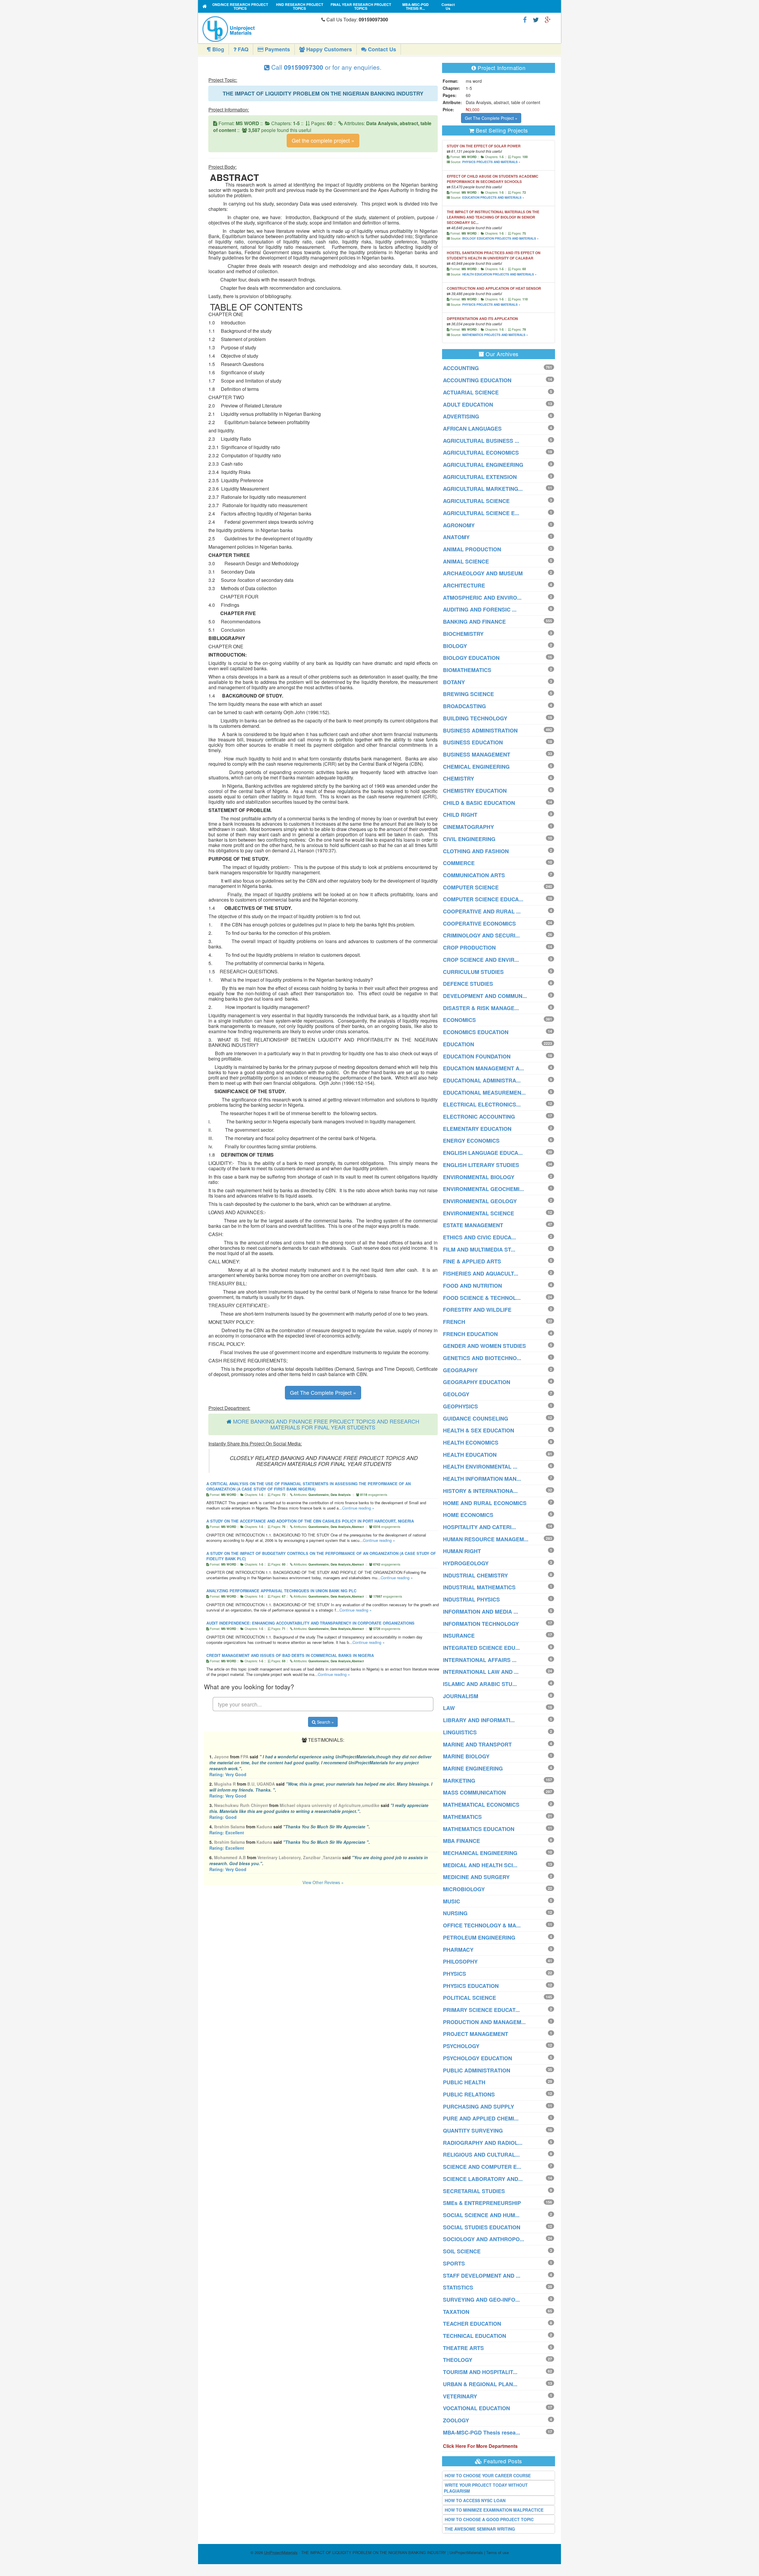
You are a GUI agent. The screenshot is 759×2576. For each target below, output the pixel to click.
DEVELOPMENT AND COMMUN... (485, 996)
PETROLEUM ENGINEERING (479, 1937)
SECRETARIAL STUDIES (474, 2191)
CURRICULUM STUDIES (473, 972)
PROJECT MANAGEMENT (476, 2034)
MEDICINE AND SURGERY (476, 1877)
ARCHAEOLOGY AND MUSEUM (483, 573)
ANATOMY (456, 537)
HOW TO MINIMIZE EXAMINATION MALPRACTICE (494, 2510)
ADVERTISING (461, 416)
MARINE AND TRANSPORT (477, 1744)
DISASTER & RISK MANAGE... (481, 1008)
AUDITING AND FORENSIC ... (480, 609)
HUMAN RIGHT (462, 1551)
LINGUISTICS (460, 1732)
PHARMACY (458, 1950)
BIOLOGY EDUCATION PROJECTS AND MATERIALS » (500, 238)
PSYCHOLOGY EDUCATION (477, 2058)
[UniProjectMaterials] (260, 29)
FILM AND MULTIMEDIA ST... (479, 1249)
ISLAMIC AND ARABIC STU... (480, 1684)
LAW (449, 1708)
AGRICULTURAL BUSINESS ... (481, 441)
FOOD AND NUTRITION (472, 1286)
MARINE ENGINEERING (473, 1768)
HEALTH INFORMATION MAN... (482, 1479)
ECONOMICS (459, 1020)
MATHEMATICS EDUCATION (479, 1829)
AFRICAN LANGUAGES (472, 429)
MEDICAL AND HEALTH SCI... (480, 1865)
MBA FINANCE (461, 1841)
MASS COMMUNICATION (474, 1792)
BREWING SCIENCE (468, 694)
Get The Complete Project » (323, 1392)
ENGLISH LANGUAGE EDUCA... (483, 1153)
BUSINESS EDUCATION (473, 742)
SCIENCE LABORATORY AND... (483, 2179)
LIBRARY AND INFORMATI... (479, 1720)
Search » (325, 1722)
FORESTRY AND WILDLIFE (477, 1310)
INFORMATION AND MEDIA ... (480, 1612)
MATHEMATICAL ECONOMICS (481, 1805)
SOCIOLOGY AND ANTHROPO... (484, 2239)
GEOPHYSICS (460, 1406)
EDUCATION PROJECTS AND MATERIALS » (493, 198)
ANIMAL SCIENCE (466, 561)
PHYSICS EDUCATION (471, 1986)
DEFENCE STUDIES (468, 984)
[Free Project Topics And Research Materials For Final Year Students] (205, 6)
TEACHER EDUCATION (472, 2324)
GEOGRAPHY (460, 1370)
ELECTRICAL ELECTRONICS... (482, 1104)
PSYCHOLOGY (461, 2046)
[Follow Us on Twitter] (536, 19)
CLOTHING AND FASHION (476, 851)
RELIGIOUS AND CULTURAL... (481, 2155)
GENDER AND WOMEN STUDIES (484, 1346)
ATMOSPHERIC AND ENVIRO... (482, 598)
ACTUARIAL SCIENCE (471, 392)
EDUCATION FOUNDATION (477, 1056)
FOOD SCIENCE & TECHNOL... (482, 1298)
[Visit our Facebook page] (525, 19)
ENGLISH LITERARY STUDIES (481, 1165)
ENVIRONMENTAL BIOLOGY (479, 1177)
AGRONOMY (459, 525)
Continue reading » (358, 1508)
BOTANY (454, 682)
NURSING (455, 1913)
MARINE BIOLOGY (466, 1756)
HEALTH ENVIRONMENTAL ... (480, 1467)
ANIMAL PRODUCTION (472, 549)
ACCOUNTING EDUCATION (477, 380)
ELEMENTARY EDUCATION (477, 1129)
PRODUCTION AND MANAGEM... (484, 2022)
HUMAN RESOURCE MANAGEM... (486, 1539)
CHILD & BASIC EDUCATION (479, 803)
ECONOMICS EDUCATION (476, 1032)
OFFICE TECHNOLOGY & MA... (482, 1925)
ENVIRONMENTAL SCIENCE (479, 1213)
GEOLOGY (456, 1394)
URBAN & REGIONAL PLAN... (480, 2384)
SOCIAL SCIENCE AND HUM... (481, 2215)
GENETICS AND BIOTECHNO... (482, 1358)
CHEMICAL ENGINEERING (476, 767)
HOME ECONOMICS (468, 1515)
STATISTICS (458, 2287)
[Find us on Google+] (548, 19)
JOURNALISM (461, 1696)
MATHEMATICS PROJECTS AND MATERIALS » (495, 335)
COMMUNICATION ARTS (474, 875)
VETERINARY (460, 2396)
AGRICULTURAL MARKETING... (483, 489)
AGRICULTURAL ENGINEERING (483, 465)
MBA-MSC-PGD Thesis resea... (481, 2432)
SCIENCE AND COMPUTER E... (482, 2167)
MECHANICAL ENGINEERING (480, 1853)
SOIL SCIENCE (462, 2251)
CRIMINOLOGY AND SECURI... (481, 935)
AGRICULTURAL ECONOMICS (481, 453)
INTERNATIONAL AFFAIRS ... (480, 1660)
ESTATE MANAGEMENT (473, 1225)
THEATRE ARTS (463, 2348)
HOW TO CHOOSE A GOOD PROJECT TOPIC (489, 2519)
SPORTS (454, 2263)
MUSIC (452, 1901)
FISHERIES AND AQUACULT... (481, 1273)
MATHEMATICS (462, 1817)
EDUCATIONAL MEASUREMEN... (484, 1093)
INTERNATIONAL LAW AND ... (481, 1672)
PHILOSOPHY (460, 1962)
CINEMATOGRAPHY (468, 827)
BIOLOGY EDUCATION (471, 658)
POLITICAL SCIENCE (469, 1998)
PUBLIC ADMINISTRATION (477, 2070)
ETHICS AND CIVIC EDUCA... (479, 1237)
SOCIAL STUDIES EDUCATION (482, 2227)
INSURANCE (459, 1636)
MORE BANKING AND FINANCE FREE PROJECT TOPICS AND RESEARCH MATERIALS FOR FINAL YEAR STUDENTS (326, 1424)
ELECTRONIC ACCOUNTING (479, 1117)
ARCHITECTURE (464, 585)
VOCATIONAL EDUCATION (476, 2408)
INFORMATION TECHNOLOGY (481, 1624)
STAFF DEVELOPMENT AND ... (482, 2276)
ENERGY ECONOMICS (471, 1141)
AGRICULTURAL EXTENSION (480, 477)
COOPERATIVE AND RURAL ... (482, 911)
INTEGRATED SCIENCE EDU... (481, 1648)
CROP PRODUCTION (469, 948)
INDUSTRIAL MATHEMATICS (479, 1587)
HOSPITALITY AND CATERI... (479, 1527)
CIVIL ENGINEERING (469, 839)
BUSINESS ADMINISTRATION (480, 730)
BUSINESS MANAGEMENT (477, 754)
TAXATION (456, 2312)
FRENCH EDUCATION (470, 1334)
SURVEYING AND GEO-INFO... (481, 2300)
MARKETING (459, 1781)
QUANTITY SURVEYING (473, 2131)
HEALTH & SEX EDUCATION (479, 1430)
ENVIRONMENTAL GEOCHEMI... (483, 1189)
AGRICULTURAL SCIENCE (476, 501)
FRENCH (454, 1322)
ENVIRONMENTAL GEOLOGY (480, 1201)
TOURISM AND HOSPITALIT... (480, 2372)
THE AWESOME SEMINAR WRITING (480, 2529)
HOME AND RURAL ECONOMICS (485, 1503)
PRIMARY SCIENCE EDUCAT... (481, 2010)
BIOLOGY (455, 646)
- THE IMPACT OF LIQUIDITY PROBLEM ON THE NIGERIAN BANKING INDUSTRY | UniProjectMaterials (374, 2552)
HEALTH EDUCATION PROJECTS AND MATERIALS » (499, 274)
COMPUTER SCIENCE (471, 887)
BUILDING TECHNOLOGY (475, 718)
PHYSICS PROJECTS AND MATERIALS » (491, 162)
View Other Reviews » (323, 1882)
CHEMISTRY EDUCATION (475, 791)
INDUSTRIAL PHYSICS (471, 1599)
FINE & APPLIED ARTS (472, 1261)
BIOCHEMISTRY (463, 634)
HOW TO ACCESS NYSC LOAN (475, 2500)
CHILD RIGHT (460, 815)
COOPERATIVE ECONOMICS (479, 924)
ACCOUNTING (461, 368)
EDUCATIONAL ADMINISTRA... (482, 1080)
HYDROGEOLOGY (466, 1563)
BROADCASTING (464, 706)
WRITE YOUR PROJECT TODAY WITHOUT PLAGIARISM (486, 2488)
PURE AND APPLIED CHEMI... (481, 2118)
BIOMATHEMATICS (467, 670)
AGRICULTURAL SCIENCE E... (481, 513)
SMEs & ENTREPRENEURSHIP (482, 2203)
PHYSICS (455, 1974)
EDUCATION (459, 1044)
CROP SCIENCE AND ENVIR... (481, 960)
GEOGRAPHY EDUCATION (477, 1382)
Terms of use (498, 2552)
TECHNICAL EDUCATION (475, 2336)
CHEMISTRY (459, 778)
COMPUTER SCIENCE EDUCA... (483, 899)
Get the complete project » (323, 140)
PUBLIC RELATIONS (469, 2094)
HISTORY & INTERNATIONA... (480, 1491)
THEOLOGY (458, 2360)
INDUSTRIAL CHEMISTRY (475, 1575)
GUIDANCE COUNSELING (476, 1418)
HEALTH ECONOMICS (471, 1443)
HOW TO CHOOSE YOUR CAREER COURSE (488, 2475)
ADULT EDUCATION (468, 405)
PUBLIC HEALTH (464, 2082)
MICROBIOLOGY (464, 1889)
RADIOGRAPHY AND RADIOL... (483, 2143)
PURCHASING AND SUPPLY (479, 2107)
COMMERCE (459, 863)
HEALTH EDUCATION (470, 1455)
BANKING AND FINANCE (474, 622)
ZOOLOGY (456, 2420)
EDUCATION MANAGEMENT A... (483, 1068)
